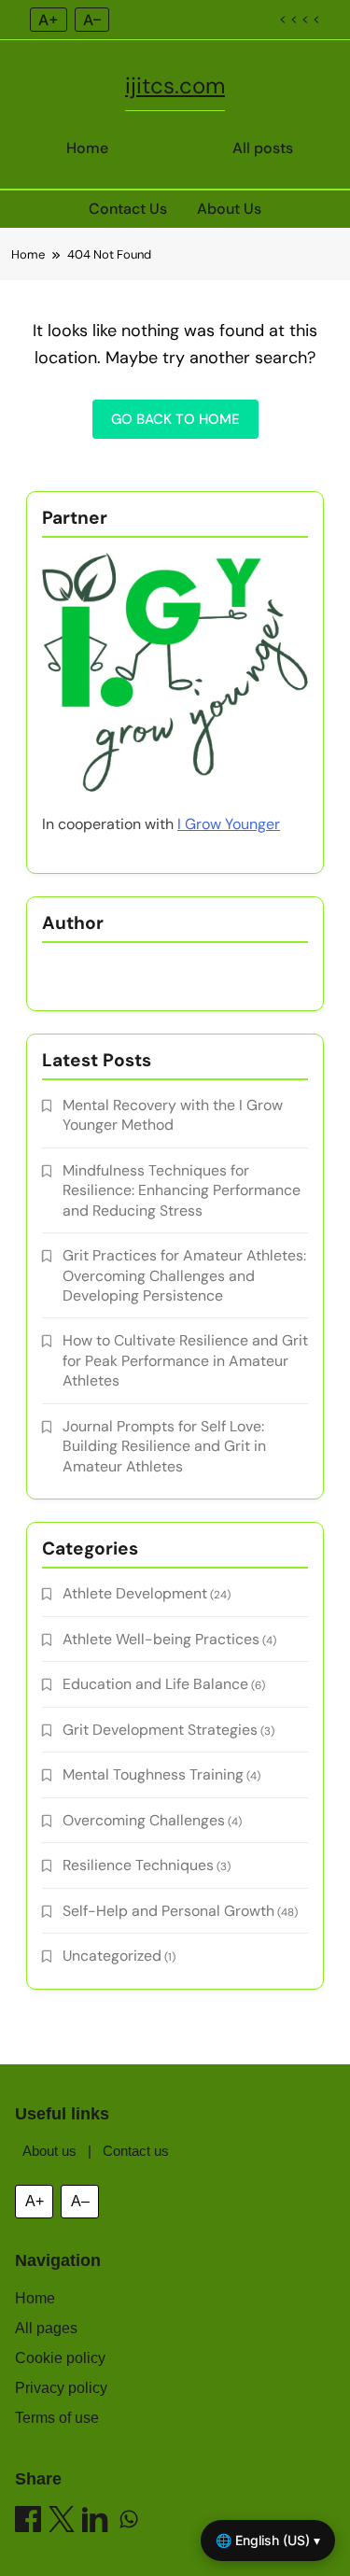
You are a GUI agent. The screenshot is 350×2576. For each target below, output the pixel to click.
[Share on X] (62, 2522)
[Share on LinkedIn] (95, 2522)
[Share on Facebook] (28, 2522)
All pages (46, 2328)
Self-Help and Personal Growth (168, 1911)
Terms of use (57, 2418)
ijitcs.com (175, 85)
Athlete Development (135, 1593)
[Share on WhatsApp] (129, 2522)
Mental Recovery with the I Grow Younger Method (173, 1115)
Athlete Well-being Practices (161, 1639)
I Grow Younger (229, 824)
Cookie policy (60, 2358)
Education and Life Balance (155, 1684)
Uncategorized (112, 1956)
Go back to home (175, 419)
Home (87, 148)
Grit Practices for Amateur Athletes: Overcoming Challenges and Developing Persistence (184, 1275)
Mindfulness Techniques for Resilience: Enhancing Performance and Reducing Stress (182, 1190)
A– (92, 20)
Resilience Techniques (138, 1865)
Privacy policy (61, 2388)
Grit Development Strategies (160, 1730)
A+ (49, 20)
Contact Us (128, 209)
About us (49, 2151)
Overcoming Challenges (144, 1820)
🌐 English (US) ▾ (268, 2540)
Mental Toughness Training (153, 1774)
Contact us (136, 2151)
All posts (263, 148)
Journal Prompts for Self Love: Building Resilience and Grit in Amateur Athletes (164, 1446)
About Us (229, 209)
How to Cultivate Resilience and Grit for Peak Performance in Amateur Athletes (185, 1360)
